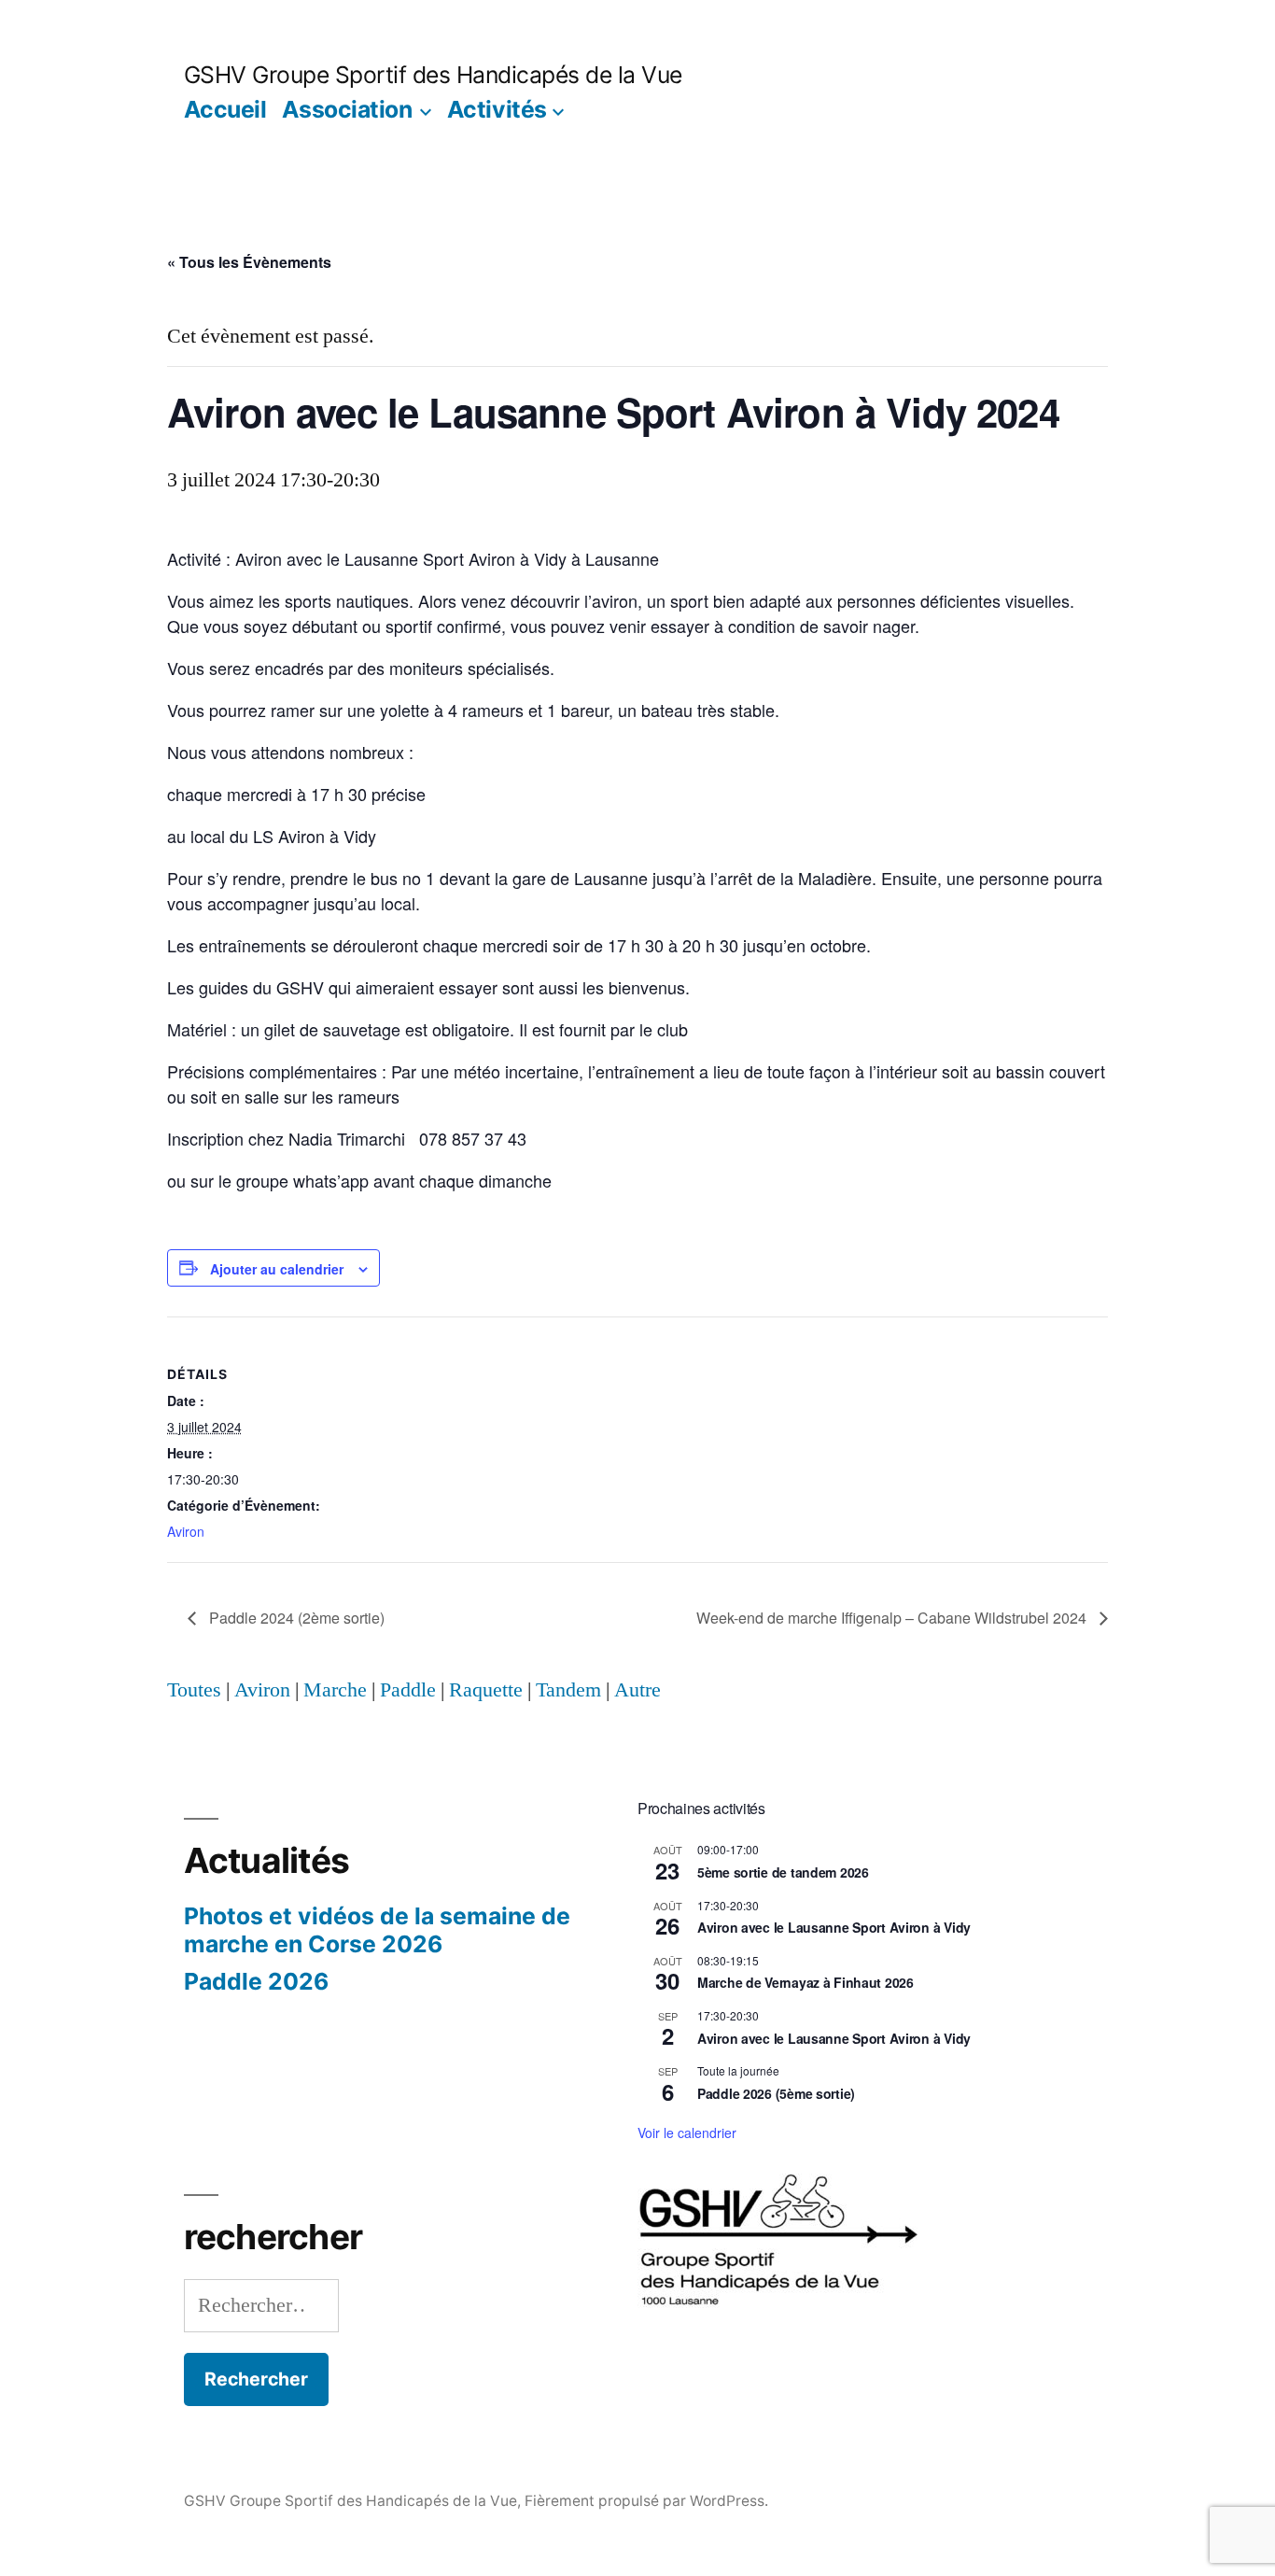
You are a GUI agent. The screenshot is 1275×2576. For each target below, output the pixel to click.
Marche (335, 1690)
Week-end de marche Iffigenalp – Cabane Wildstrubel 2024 (893, 1618)
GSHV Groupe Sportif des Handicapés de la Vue (433, 75)
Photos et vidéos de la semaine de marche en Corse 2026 (377, 1930)
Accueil (225, 109)
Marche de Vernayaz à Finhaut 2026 (806, 1982)
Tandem (568, 1690)
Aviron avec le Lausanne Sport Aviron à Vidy (834, 1927)
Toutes (194, 1690)
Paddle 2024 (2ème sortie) (295, 1618)
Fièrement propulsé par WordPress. (646, 2501)
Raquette (486, 1690)
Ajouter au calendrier (277, 1269)
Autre (637, 1690)
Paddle (408, 1690)
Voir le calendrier (687, 2133)
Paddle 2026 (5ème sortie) (776, 2093)
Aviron (186, 1531)
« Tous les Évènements (249, 262)
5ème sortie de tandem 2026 (783, 1872)
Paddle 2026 (256, 1981)
